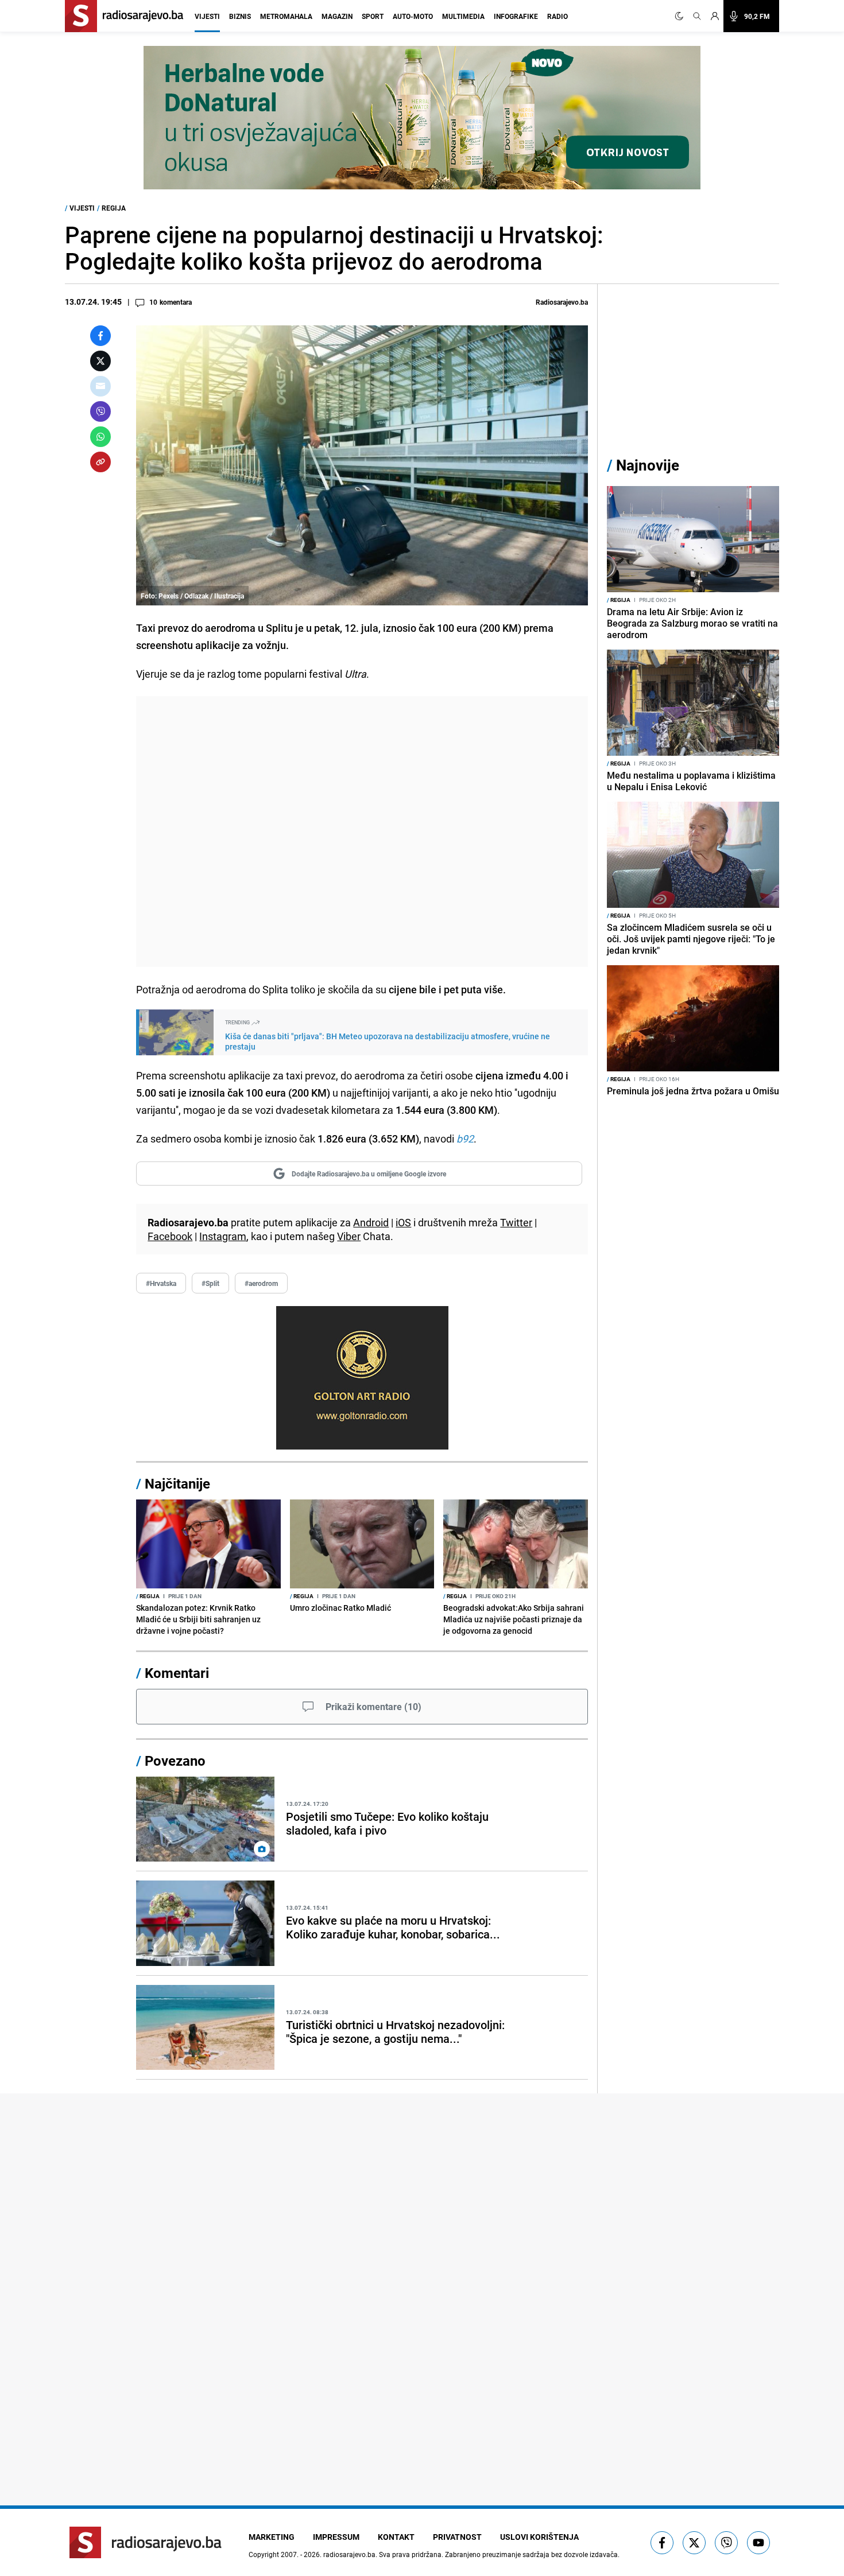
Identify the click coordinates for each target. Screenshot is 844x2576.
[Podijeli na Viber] (100, 411)
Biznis (240, 16)
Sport (373, 16)
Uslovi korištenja (539, 2537)
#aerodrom (261, 1283)
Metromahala (286, 16)
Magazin (337, 16)
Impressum (336, 2537)
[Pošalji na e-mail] (100, 386)
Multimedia (463, 16)
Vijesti (207, 16)
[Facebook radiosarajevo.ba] (662, 2543)
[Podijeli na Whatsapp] (100, 437)
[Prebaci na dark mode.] (682, 16)
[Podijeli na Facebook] (100, 336)
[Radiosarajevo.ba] (146, 2542)
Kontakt (396, 2537)
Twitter (516, 1222)
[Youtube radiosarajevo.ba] (758, 2543)
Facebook (170, 1236)
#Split (210, 1283)
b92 (465, 1139)
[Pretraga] (697, 16)
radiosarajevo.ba (349, 2554)
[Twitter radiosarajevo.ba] (694, 2543)
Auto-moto (413, 16)
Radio (557, 16)
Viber (349, 1236)
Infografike (516, 16)
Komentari (177, 1673)
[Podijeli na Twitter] (100, 361)
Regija (114, 208)
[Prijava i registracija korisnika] (715, 16)
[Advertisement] (362, 832)
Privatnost (457, 2537)
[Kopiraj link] (100, 462)
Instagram (223, 1236)
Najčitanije (177, 1483)
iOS (403, 1222)
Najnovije (648, 465)
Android (371, 1222)
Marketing (272, 2537)
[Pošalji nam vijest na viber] (726, 2543)
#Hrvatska (161, 1283)
